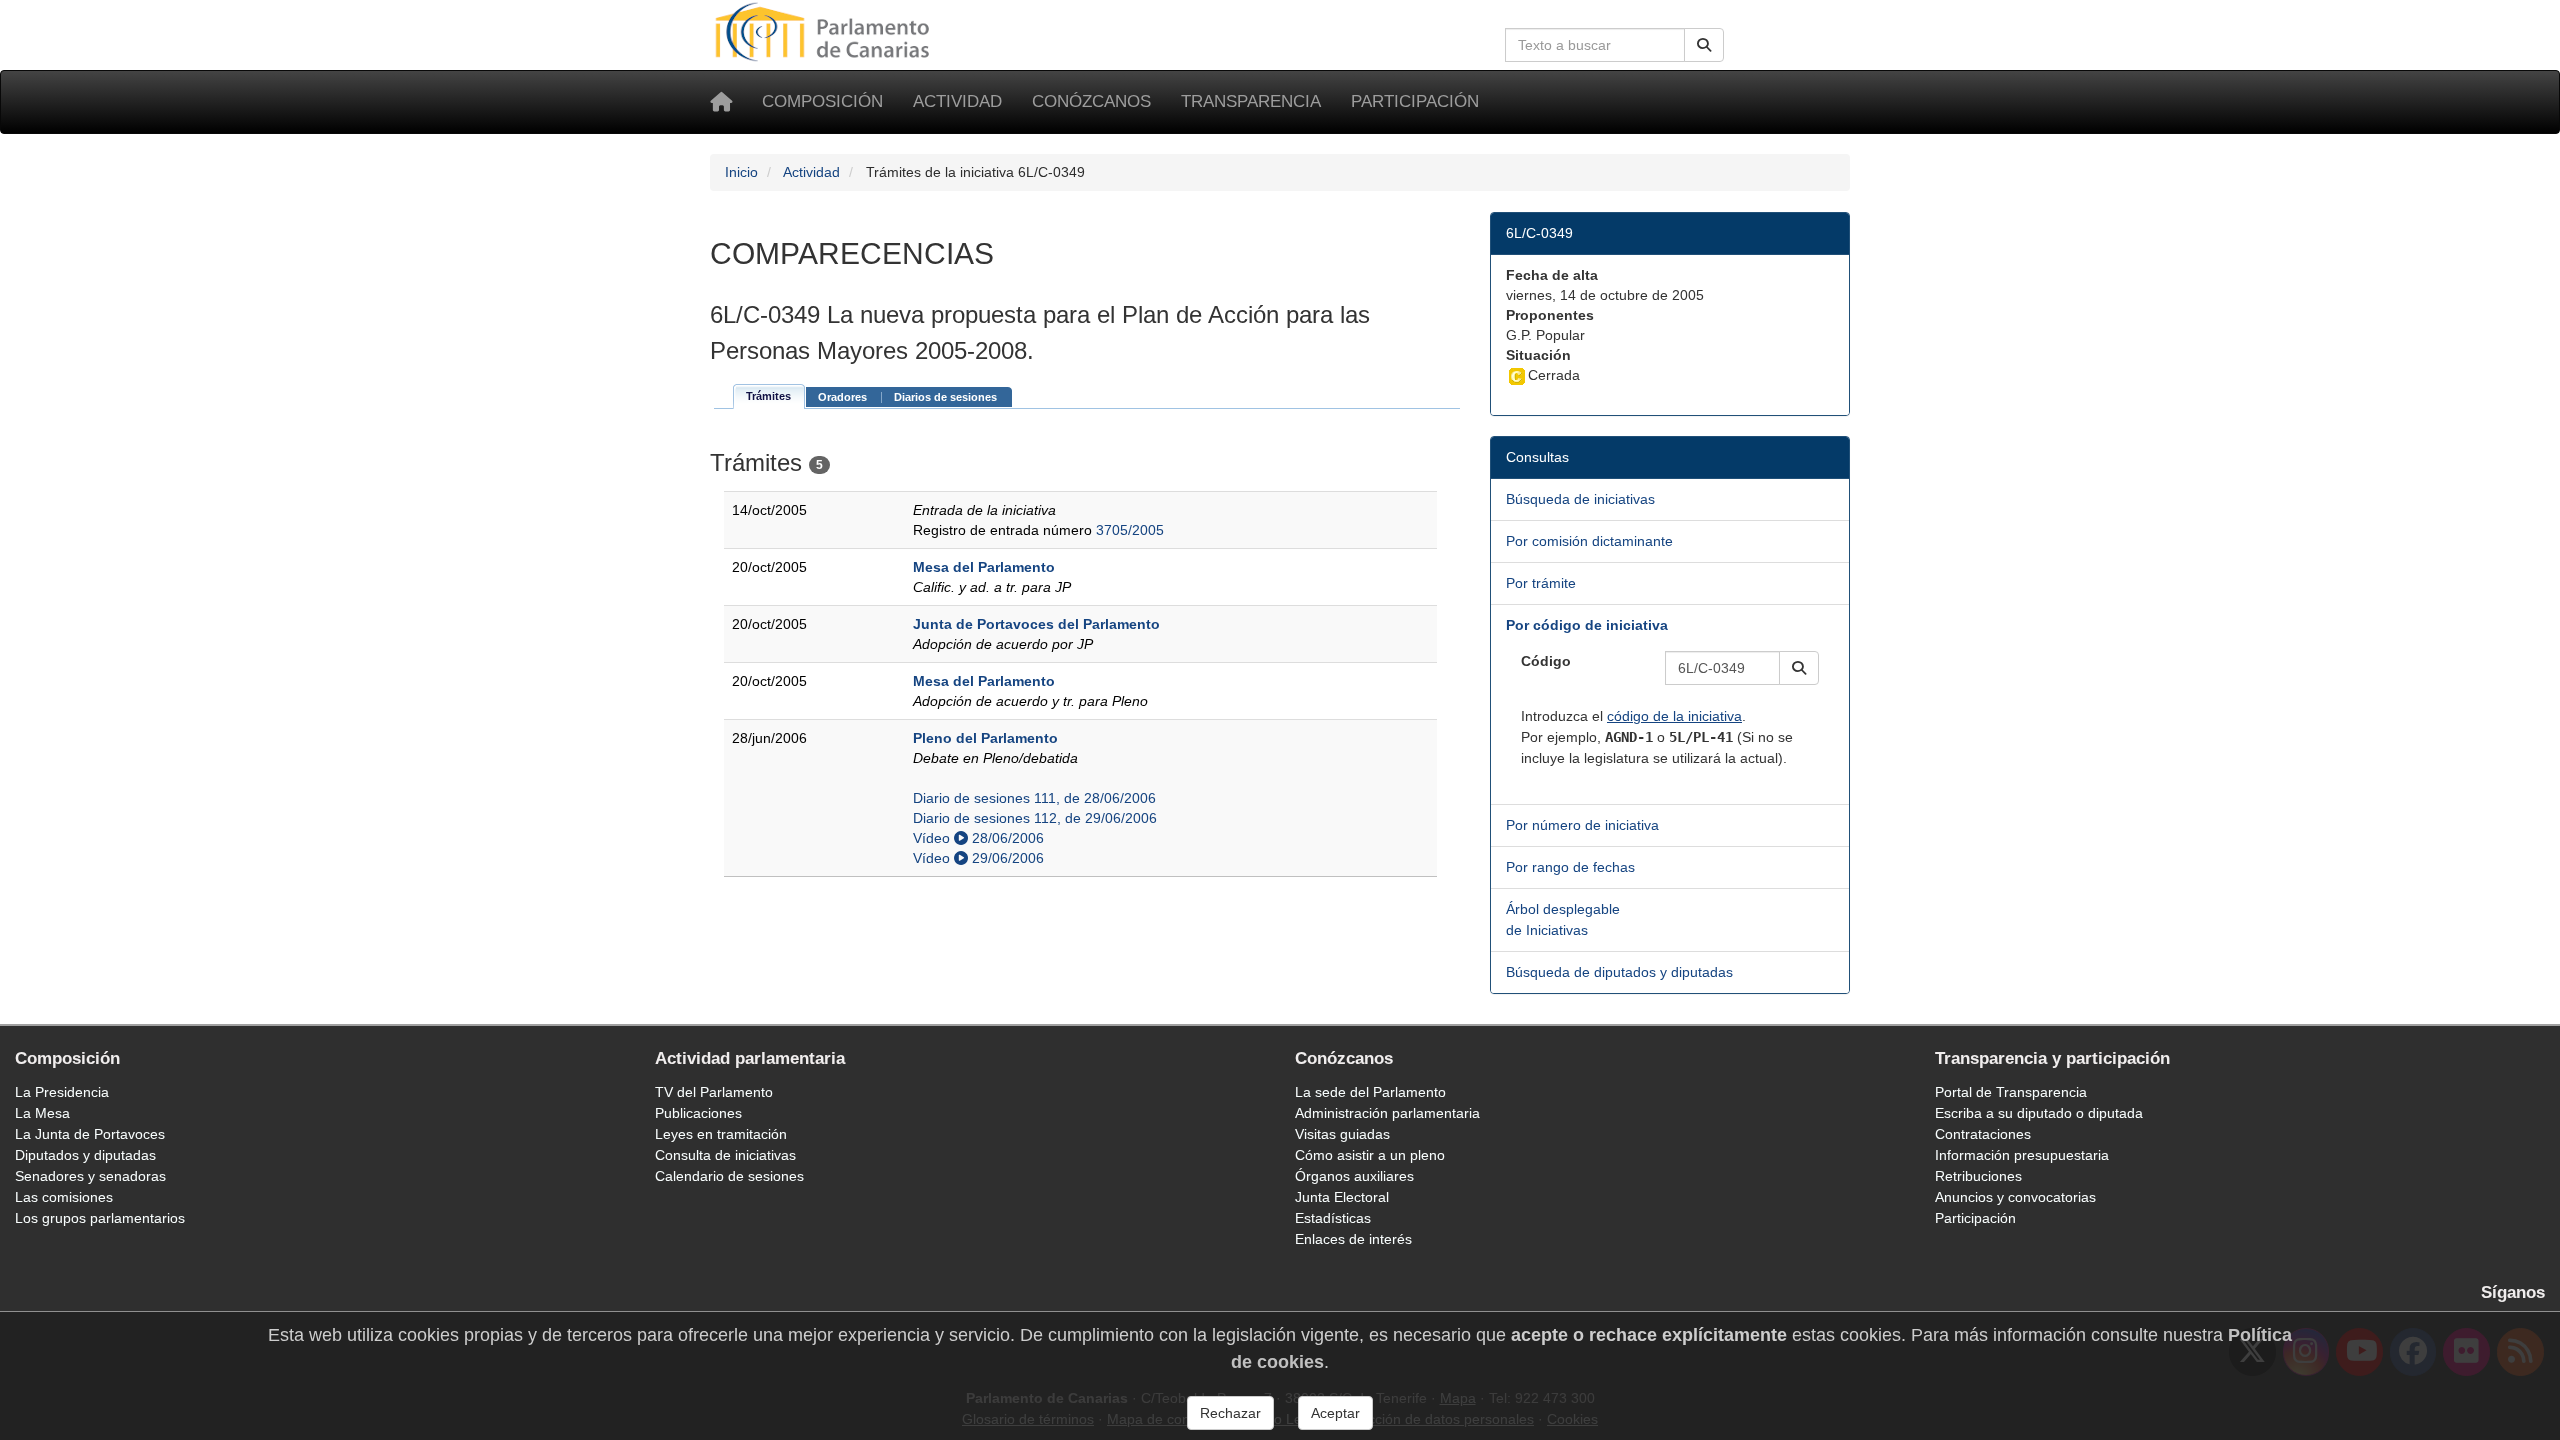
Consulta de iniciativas (725, 1155)
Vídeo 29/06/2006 (978, 858)
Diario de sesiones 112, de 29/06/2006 (1035, 818)
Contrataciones (1983, 1134)
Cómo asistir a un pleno (1370, 1155)
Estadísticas (1333, 1218)
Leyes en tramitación (721, 1134)
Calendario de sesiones (729, 1176)
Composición (822, 101)
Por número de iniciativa (1582, 825)
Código (1546, 661)
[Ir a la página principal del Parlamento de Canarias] (825, 31)
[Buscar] (1704, 45)
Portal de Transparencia (2011, 1092)
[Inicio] (721, 102)
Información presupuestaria (2022, 1155)
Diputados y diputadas (85, 1155)
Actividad (957, 101)
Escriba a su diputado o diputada (2039, 1113)
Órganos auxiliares (1354, 1176)
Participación (1415, 101)
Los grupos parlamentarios (100, 1218)
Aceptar (1335, 1413)
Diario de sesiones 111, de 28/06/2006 (1034, 798)
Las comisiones (64, 1197)
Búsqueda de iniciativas (1580, 499)
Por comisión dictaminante (1589, 541)
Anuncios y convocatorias (2015, 1197)
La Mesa (42, 1113)
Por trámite (1541, 583)
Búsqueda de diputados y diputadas (1619, 972)
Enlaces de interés (1353, 1239)
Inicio (741, 172)
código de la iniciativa (1674, 716)
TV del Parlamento (714, 1092)
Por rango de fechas (1570, 867)
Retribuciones (1978, 1176)
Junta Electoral (1342, 1197)
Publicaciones (698, 1113)
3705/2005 (1130, 530)
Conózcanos (1091, 101)
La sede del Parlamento (1370, 1092)
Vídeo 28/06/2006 (978, 838)
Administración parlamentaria (1387, 1113)
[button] (1799, 668)
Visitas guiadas (1342, 1134)
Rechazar (1230, 1413)
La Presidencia (62, 1092)
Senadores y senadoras (90, 1176)
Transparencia (1251, 101)
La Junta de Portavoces (90, 1134)
